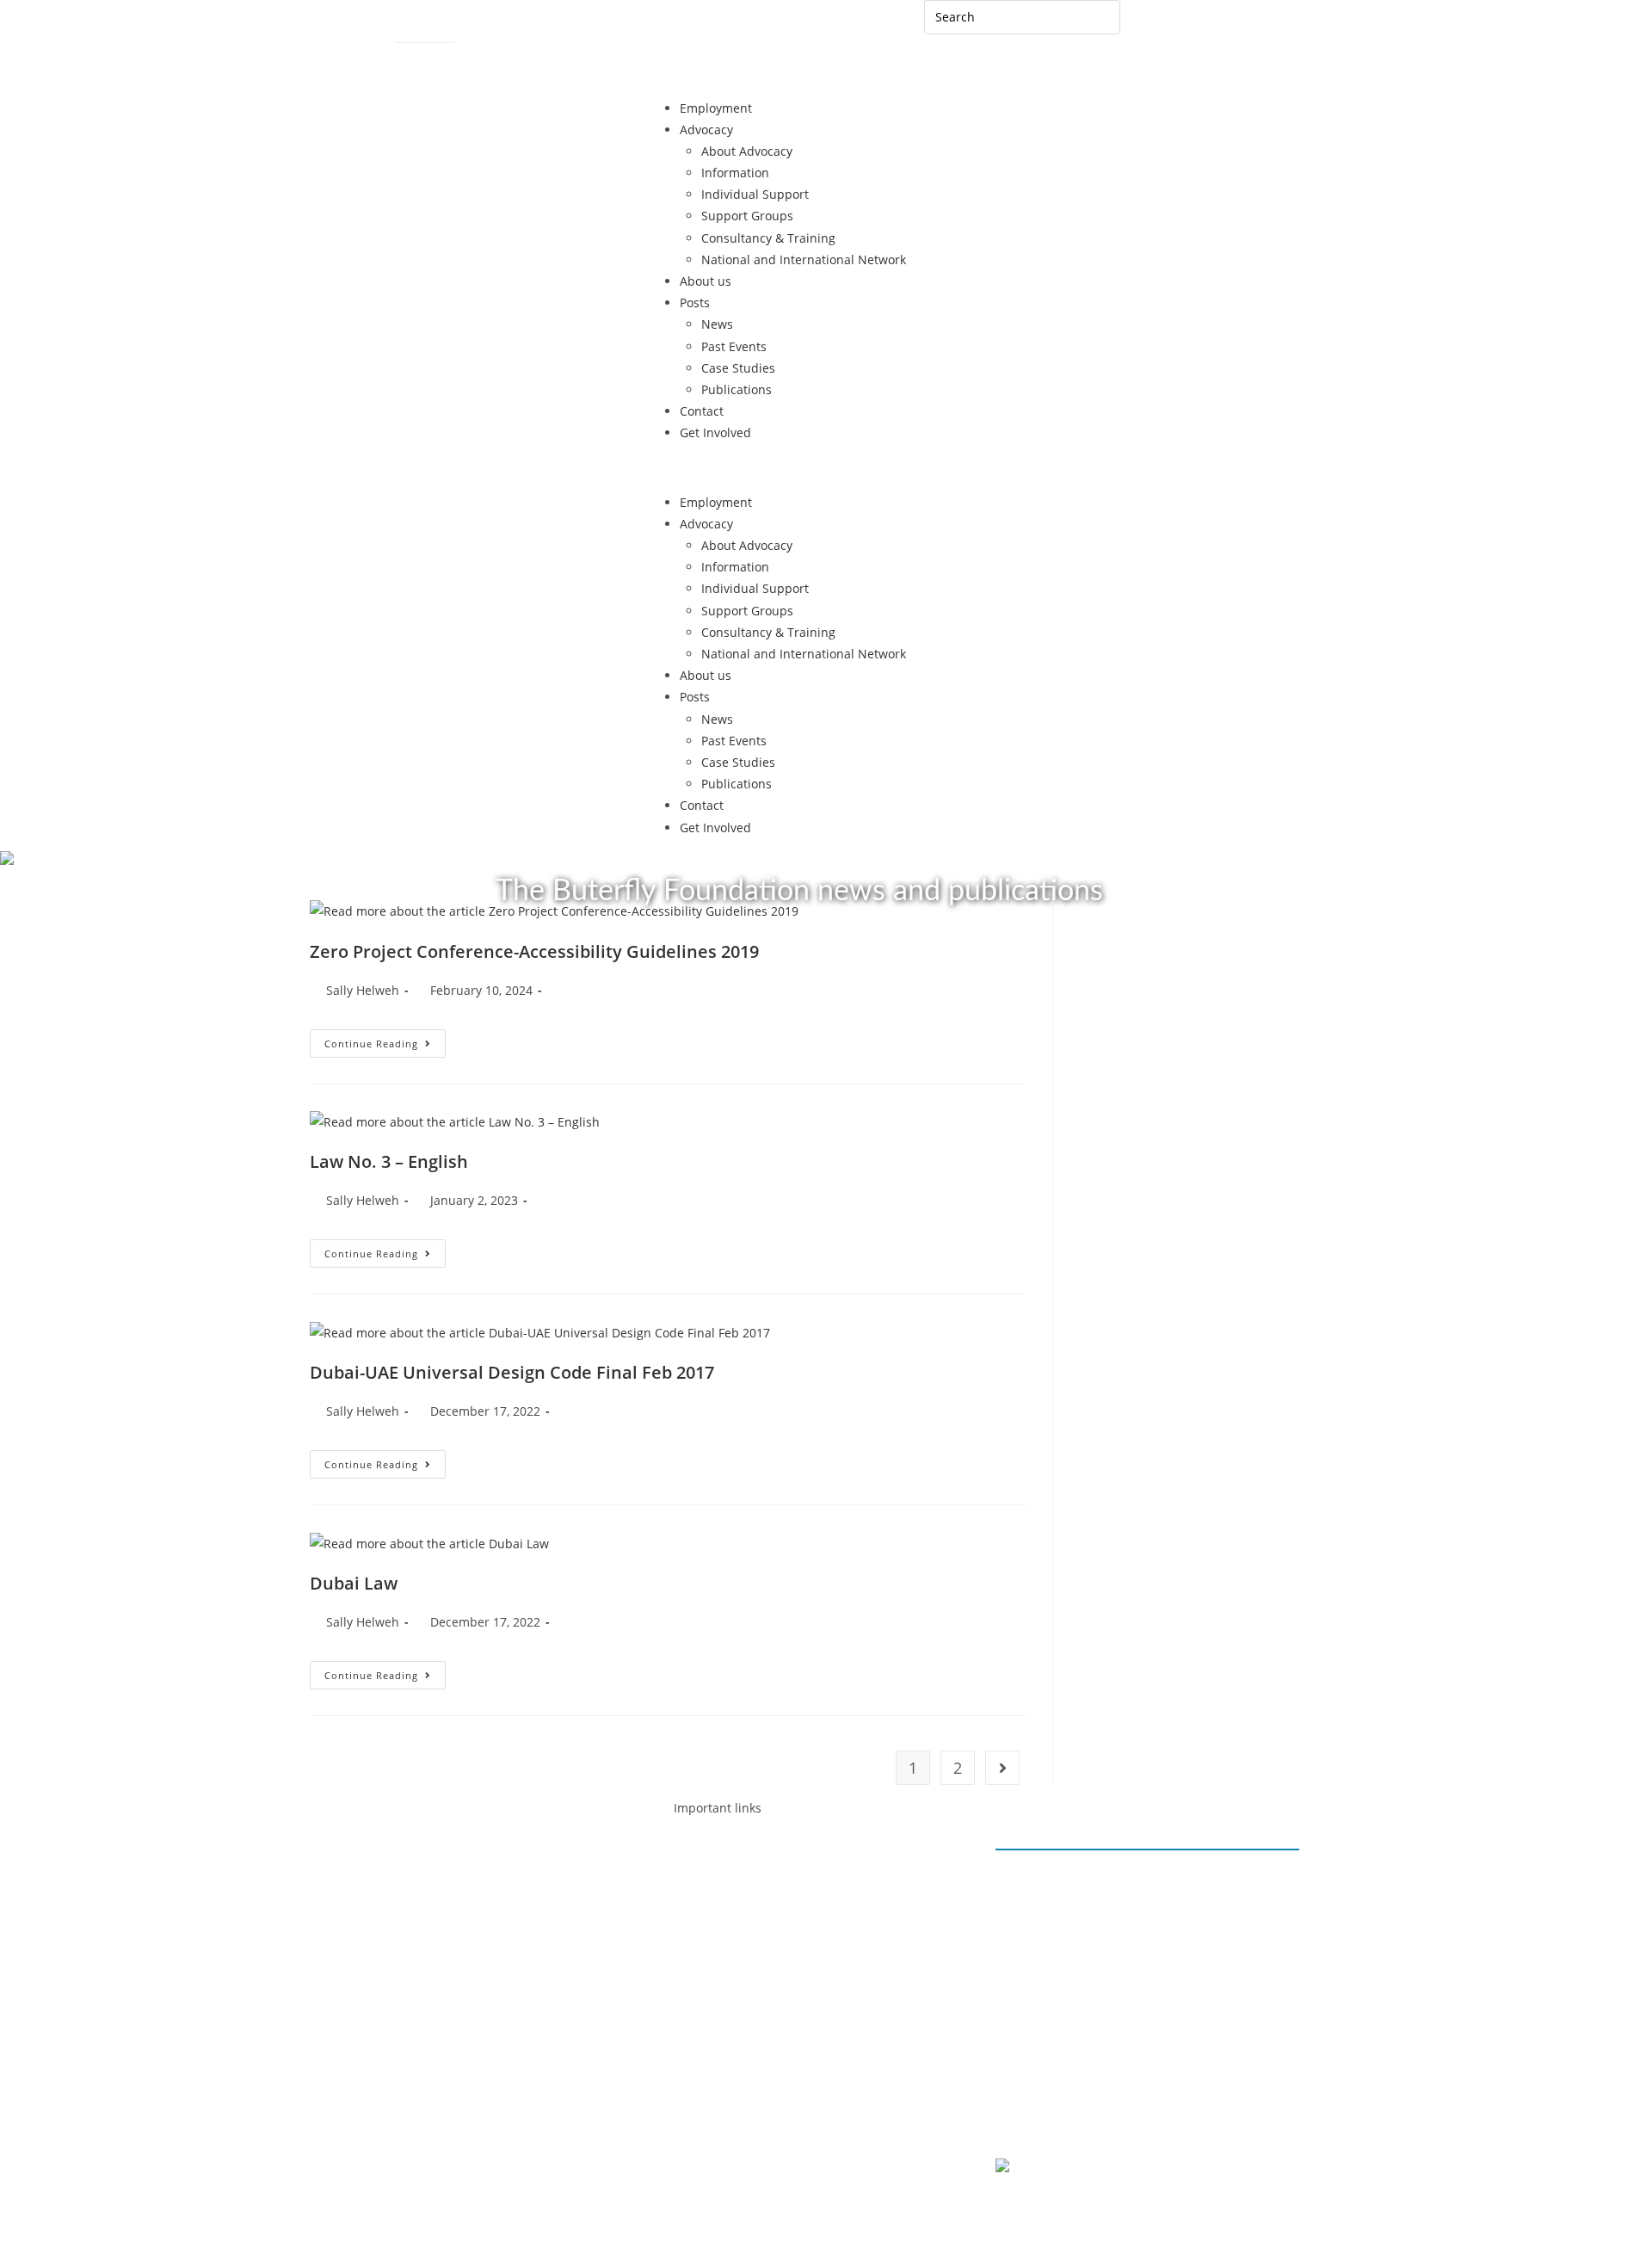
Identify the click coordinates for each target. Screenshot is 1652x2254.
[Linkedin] (421, 1882)
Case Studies (738, 368)
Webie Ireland (1165, 2208)
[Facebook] (374, 1882)
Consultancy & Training (768, 238)
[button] (826, 468)
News (717, 324)
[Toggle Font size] (504, 30)
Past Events (734, 346)
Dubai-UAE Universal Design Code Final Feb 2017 (512, 1372)
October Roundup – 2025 (1085, 2008)
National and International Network (804, 259)
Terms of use (1147, 2116)
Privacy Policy (1051, 2116)
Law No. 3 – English (389, 1161)
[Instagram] (467, 1882)
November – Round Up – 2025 (1098, 1943)
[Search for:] (1022, 16)
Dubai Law (354, 1583)
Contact (358, 31)
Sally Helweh (363, 990)
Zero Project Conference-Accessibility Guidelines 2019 (534, 951)
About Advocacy (747, 151)
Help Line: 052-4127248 (428, 59)
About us (706, 281)
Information (735, 173)
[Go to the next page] (1002, 1768)
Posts (695, 303)
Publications (737, 389)
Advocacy (706, 130)
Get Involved (715, 432)
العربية (1154, 24)
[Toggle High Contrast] (473, 30)
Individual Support (755, 194)
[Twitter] (514, 1882)
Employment (716, 108)
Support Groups (747, 216)
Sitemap (419, 31)
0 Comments (1049, 1921)
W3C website (1101, 2168)
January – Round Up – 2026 (1090, 1878)
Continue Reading (385, 1040)
